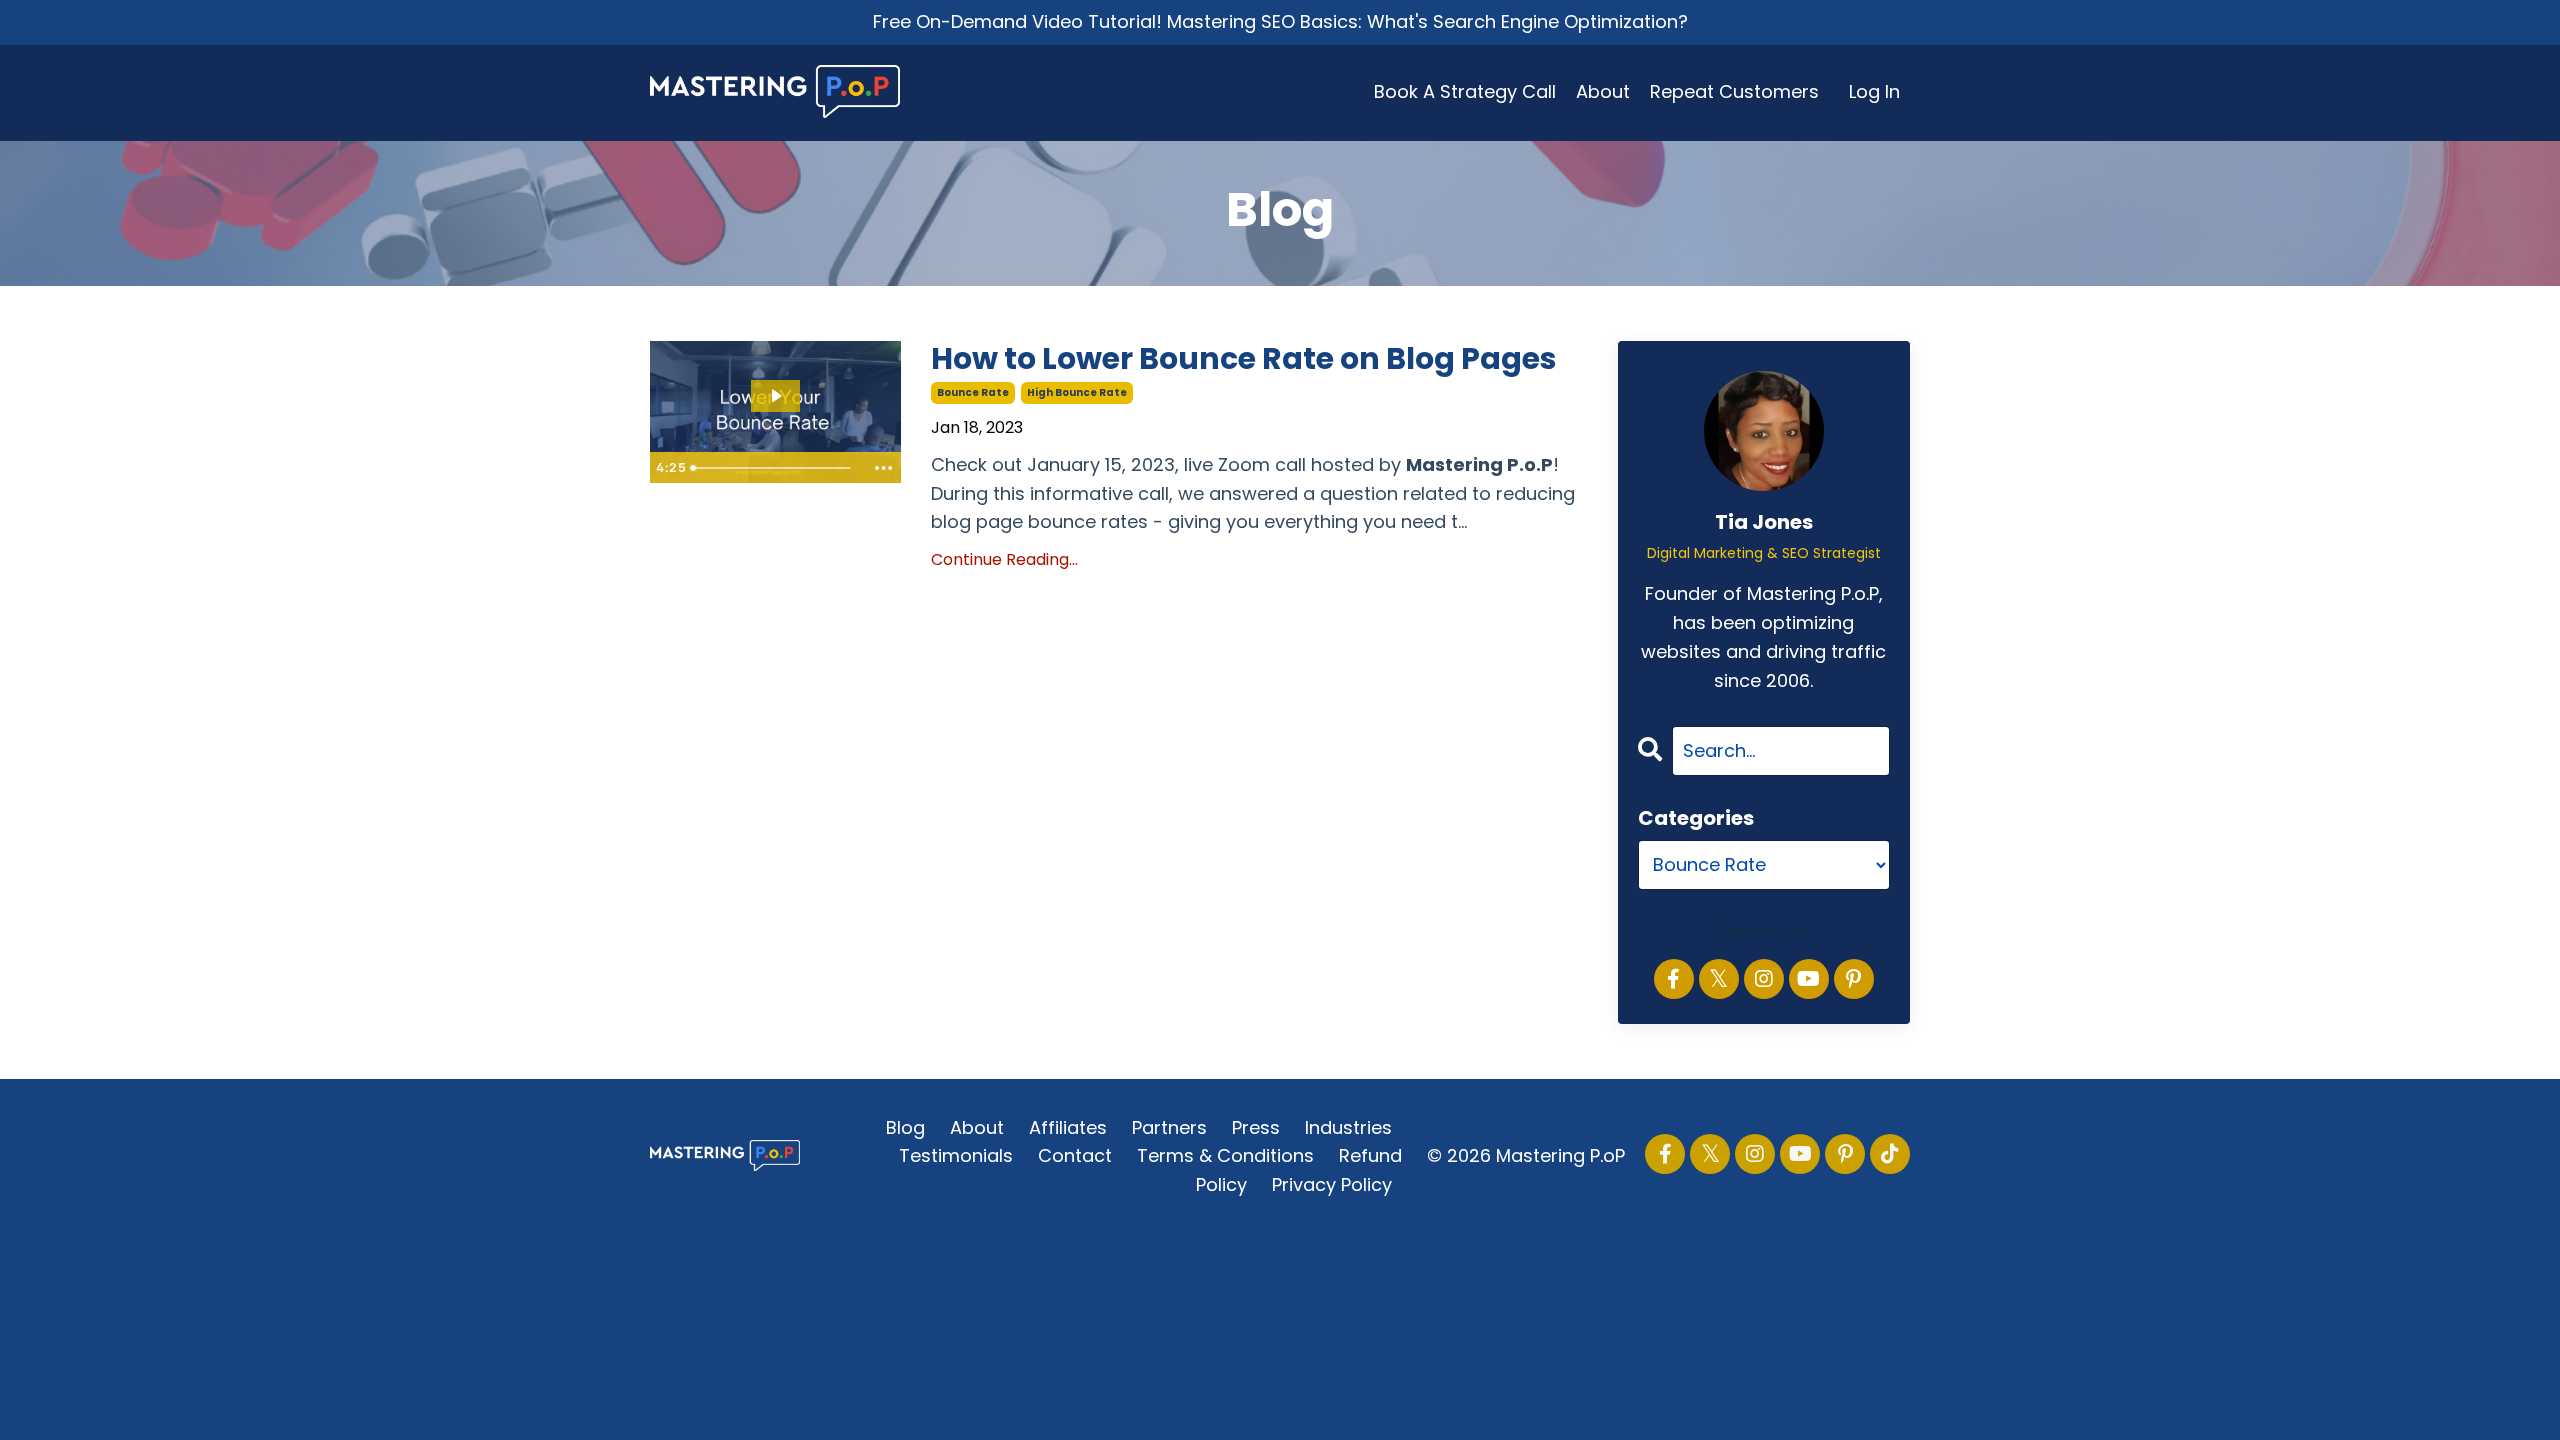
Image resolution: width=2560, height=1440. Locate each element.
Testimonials (956, 1155)
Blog (905, 1127)
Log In (1874, 91)
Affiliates (1068, 1127)
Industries (1348, 1127)
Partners (1169, 1127)
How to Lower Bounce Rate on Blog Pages (1244, 359)
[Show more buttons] (883, 468)
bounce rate (973, 392)
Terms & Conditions (1225, 1155)
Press (1256, 1127)
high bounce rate (1077, 392)
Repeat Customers (1734, 91)
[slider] (774, 468)
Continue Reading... (1004, 559)
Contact (1075, 1155)
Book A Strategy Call (1465, 91)
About (1603, 91)
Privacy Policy (1332, 1184)
